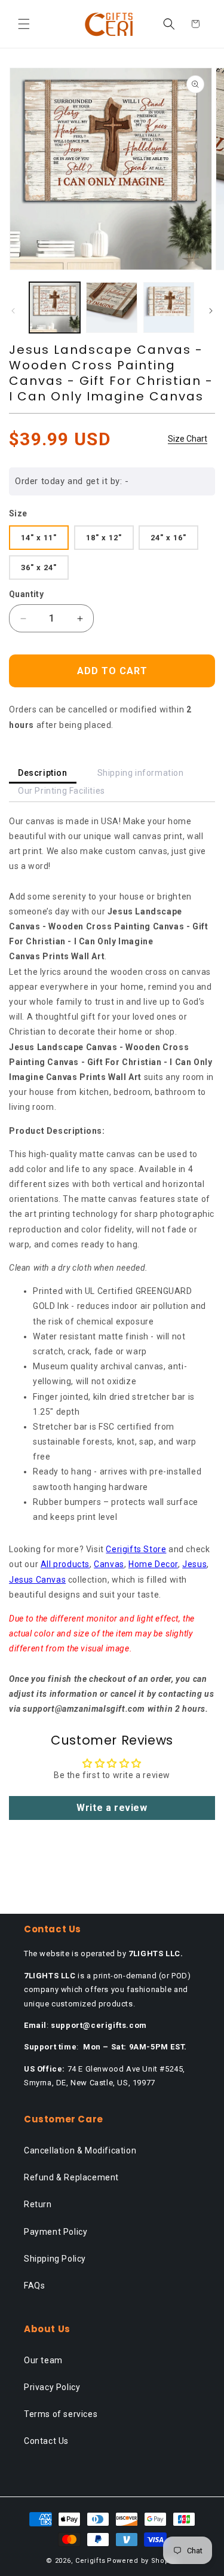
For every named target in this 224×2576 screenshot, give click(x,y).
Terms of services (61, 2414)
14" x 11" (39, 538)
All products (65, 1564)
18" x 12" (104, 538)
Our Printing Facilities (62, 791)
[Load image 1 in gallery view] (55, 308)
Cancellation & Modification (80, 2150)
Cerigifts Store (136, 1549)
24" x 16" (168, 538)
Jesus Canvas (37, 1580)
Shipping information (141, 773)
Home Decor (153, 1564)
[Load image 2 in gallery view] (111, 308)
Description (43, 773)
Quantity (26, 594)
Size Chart (188, 439)
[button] (24, 24)
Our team (43, 2360)
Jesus (194, 1564)
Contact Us (46, 2441)
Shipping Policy (55, 2259)
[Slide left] (13, 311)
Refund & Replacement (71, 2177)
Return (38, 2204)
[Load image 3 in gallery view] (169, 308)
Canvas (109, 1564)
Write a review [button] (112, 1808)
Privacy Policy (52, 2387)
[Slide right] (211, 311)
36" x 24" (39, 567)
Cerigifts (90, 2561)
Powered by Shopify (142, 2561)
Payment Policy (56, 2232)
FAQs (34, 2286)
